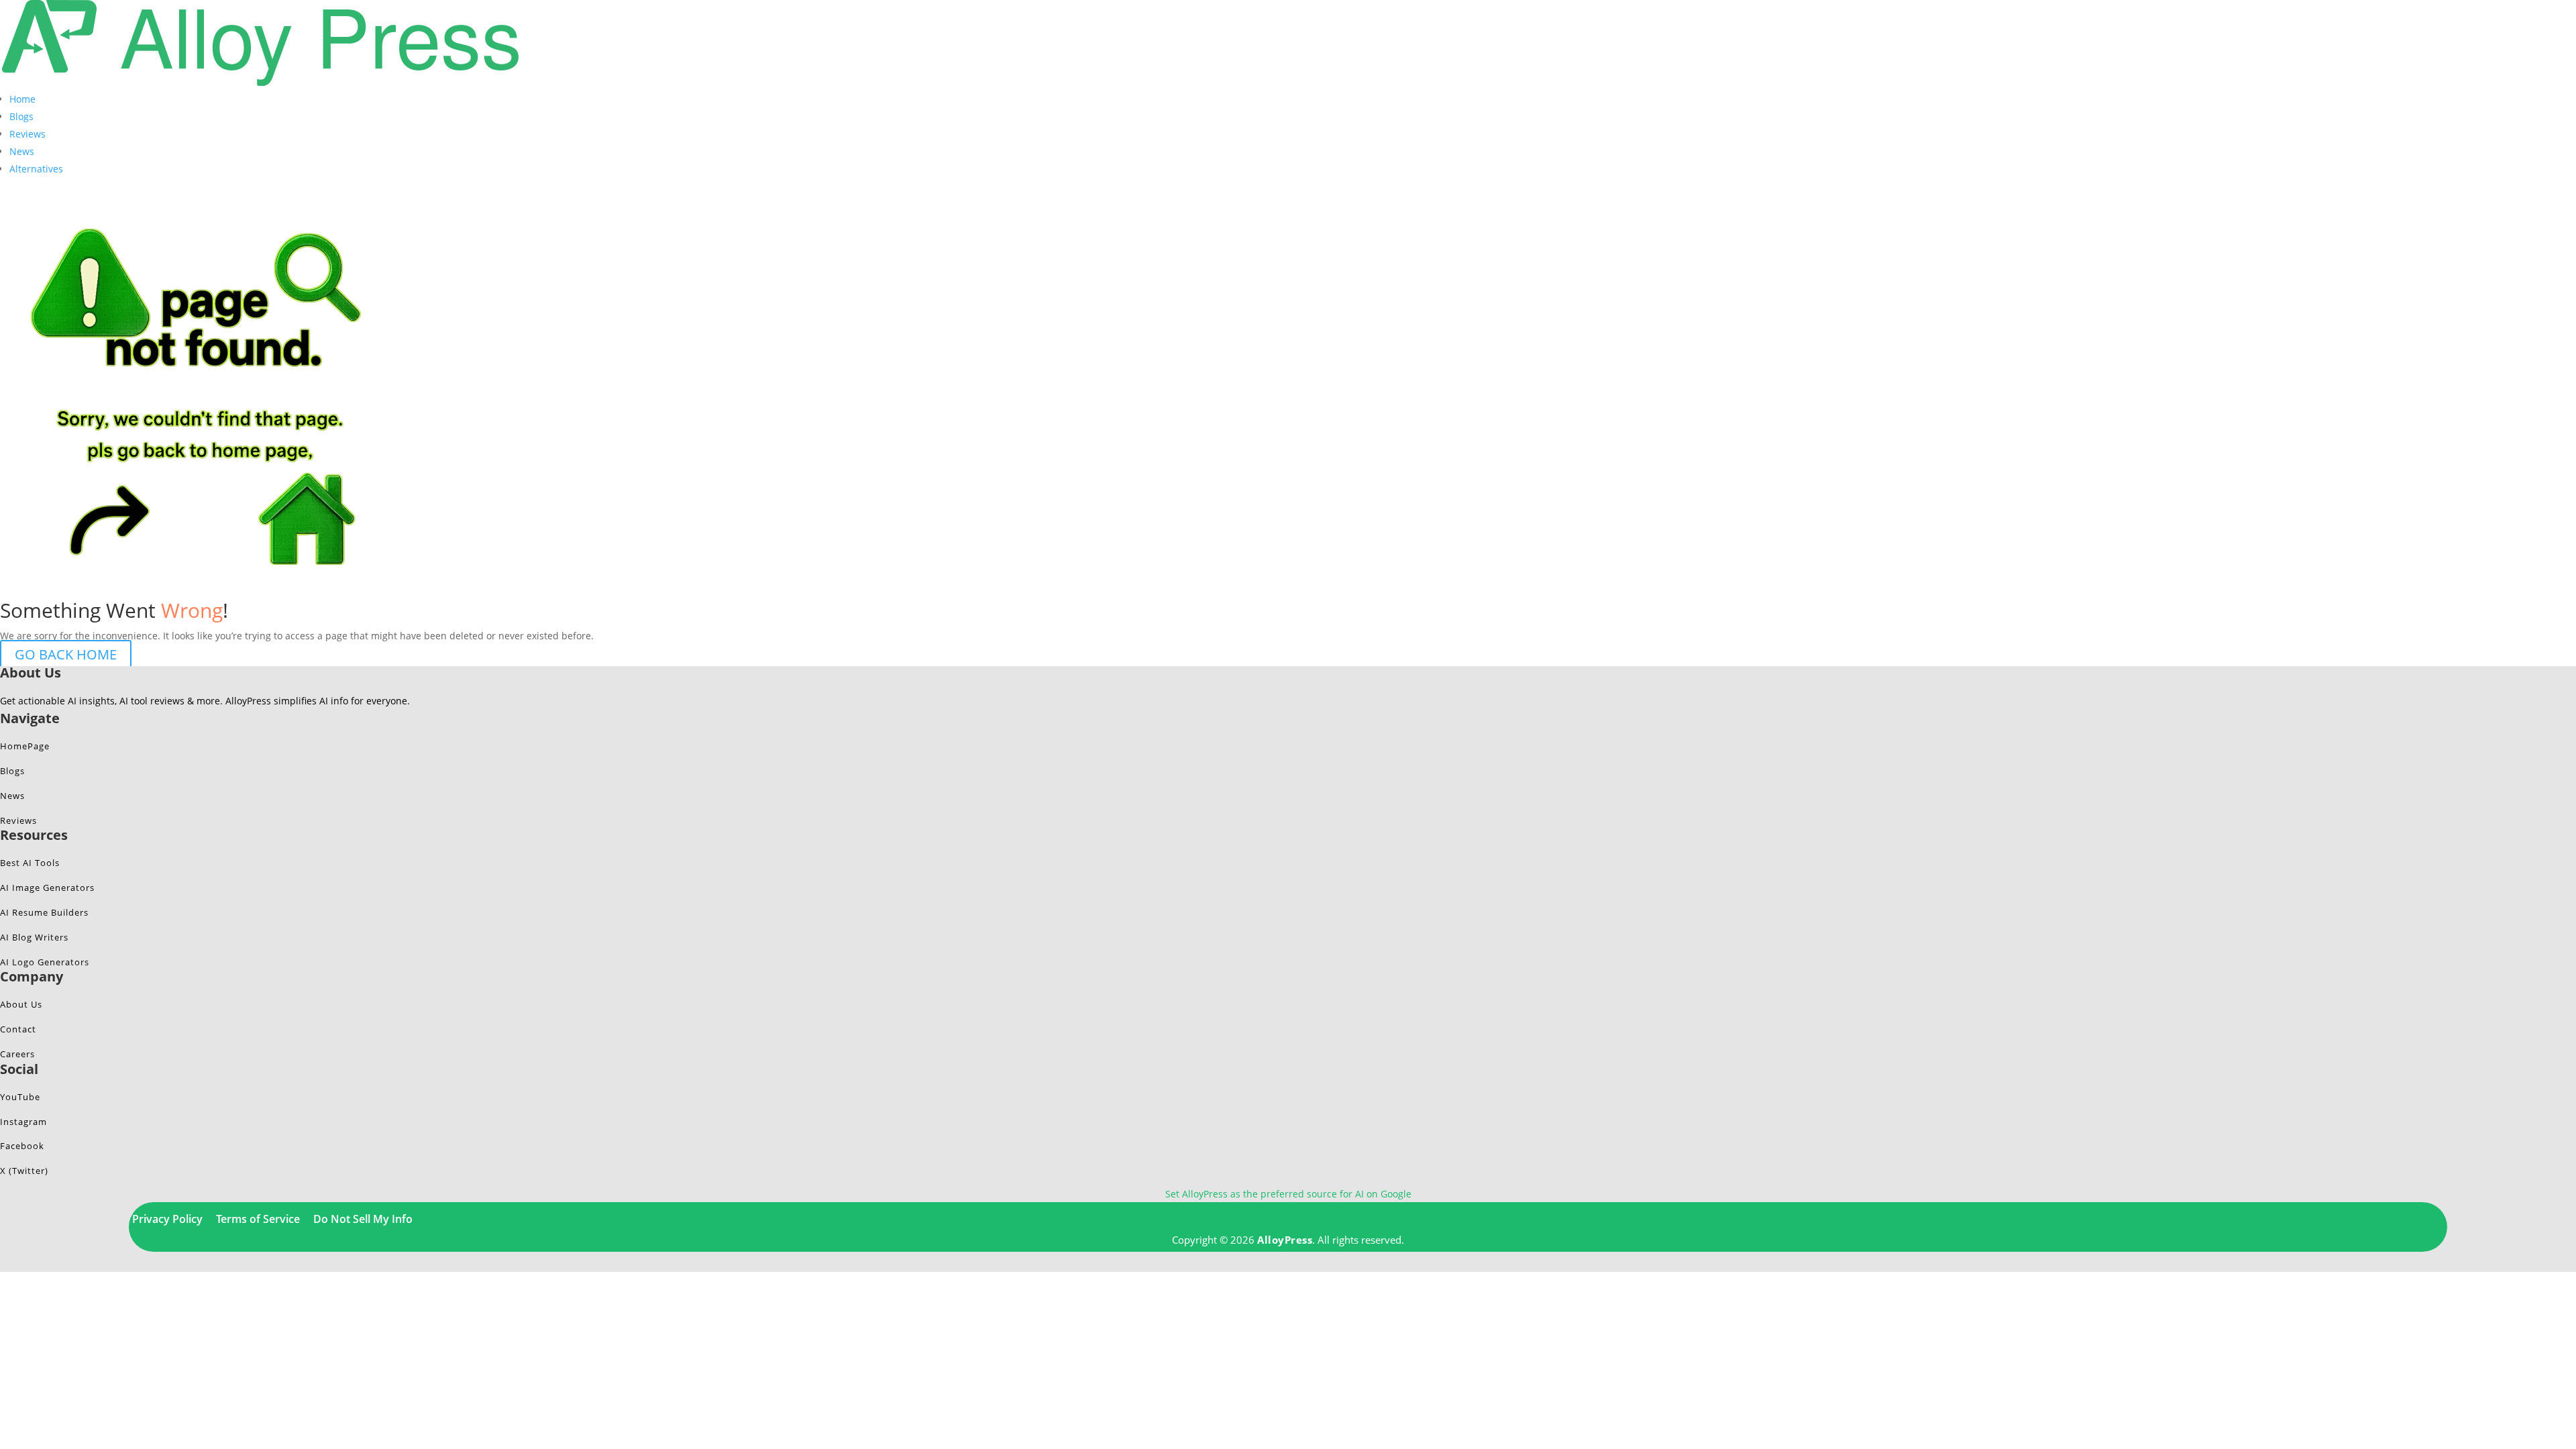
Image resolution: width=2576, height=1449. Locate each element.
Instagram (23, 1122)
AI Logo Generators (45, 962)
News (22, 151)
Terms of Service (258, 1219)
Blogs (21, 116)
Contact (18, 1029)
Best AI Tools (30, 863)
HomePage (25, 746)
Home (22, 99)
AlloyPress (1285, 1240)
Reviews (28, 134)
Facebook (22, 1146)
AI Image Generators (47, 888)
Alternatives (36, 169)
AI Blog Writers (34, 937)
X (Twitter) (24, 1171)
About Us (21, 1004)
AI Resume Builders (44, 912)
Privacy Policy (167, 1219)
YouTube (20, 1097)
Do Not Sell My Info (363, 1219)
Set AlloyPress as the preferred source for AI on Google (1288, 1194)
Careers (17, 1054)
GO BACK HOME (66, 654)
